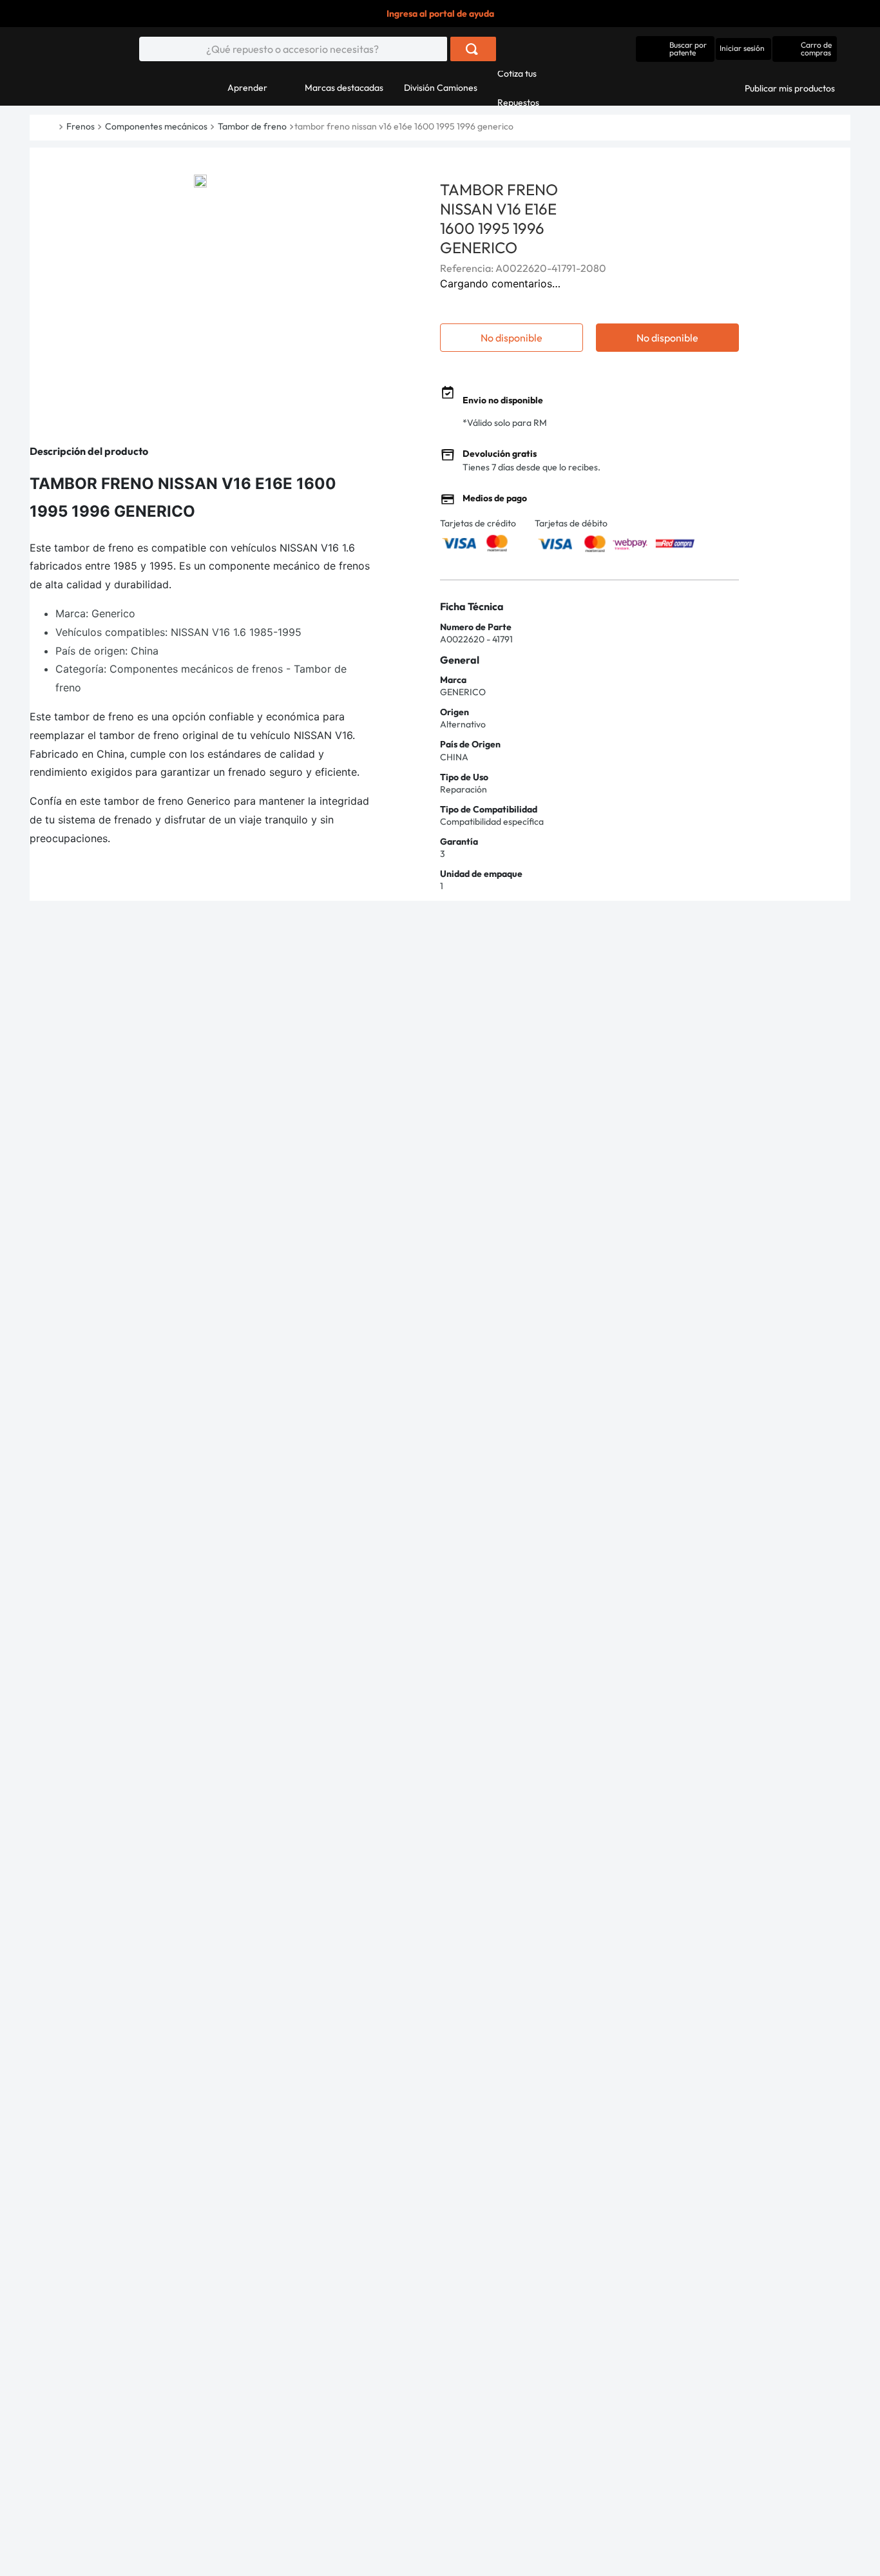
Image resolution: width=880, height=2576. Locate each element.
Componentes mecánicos (156, 126)
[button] (675, 49)
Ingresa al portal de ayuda (440, 14)
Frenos (81, 126)
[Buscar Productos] (472, 49)
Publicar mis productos (790, 88)
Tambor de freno (252, 126)
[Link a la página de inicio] (57, 127)
